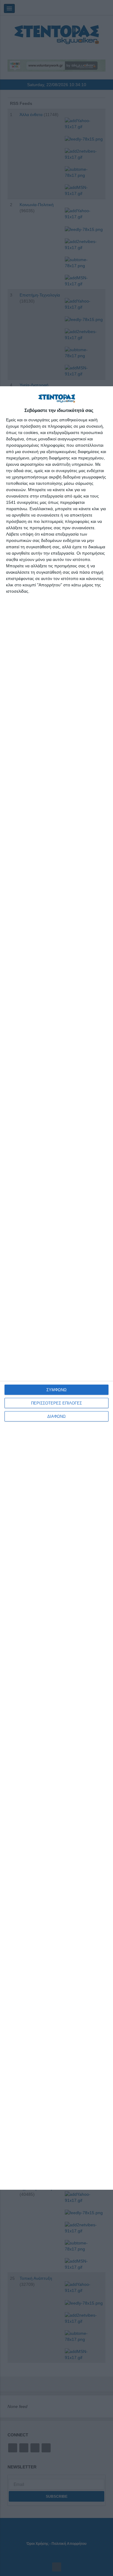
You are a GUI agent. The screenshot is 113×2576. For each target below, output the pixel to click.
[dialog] (56, 1288)
